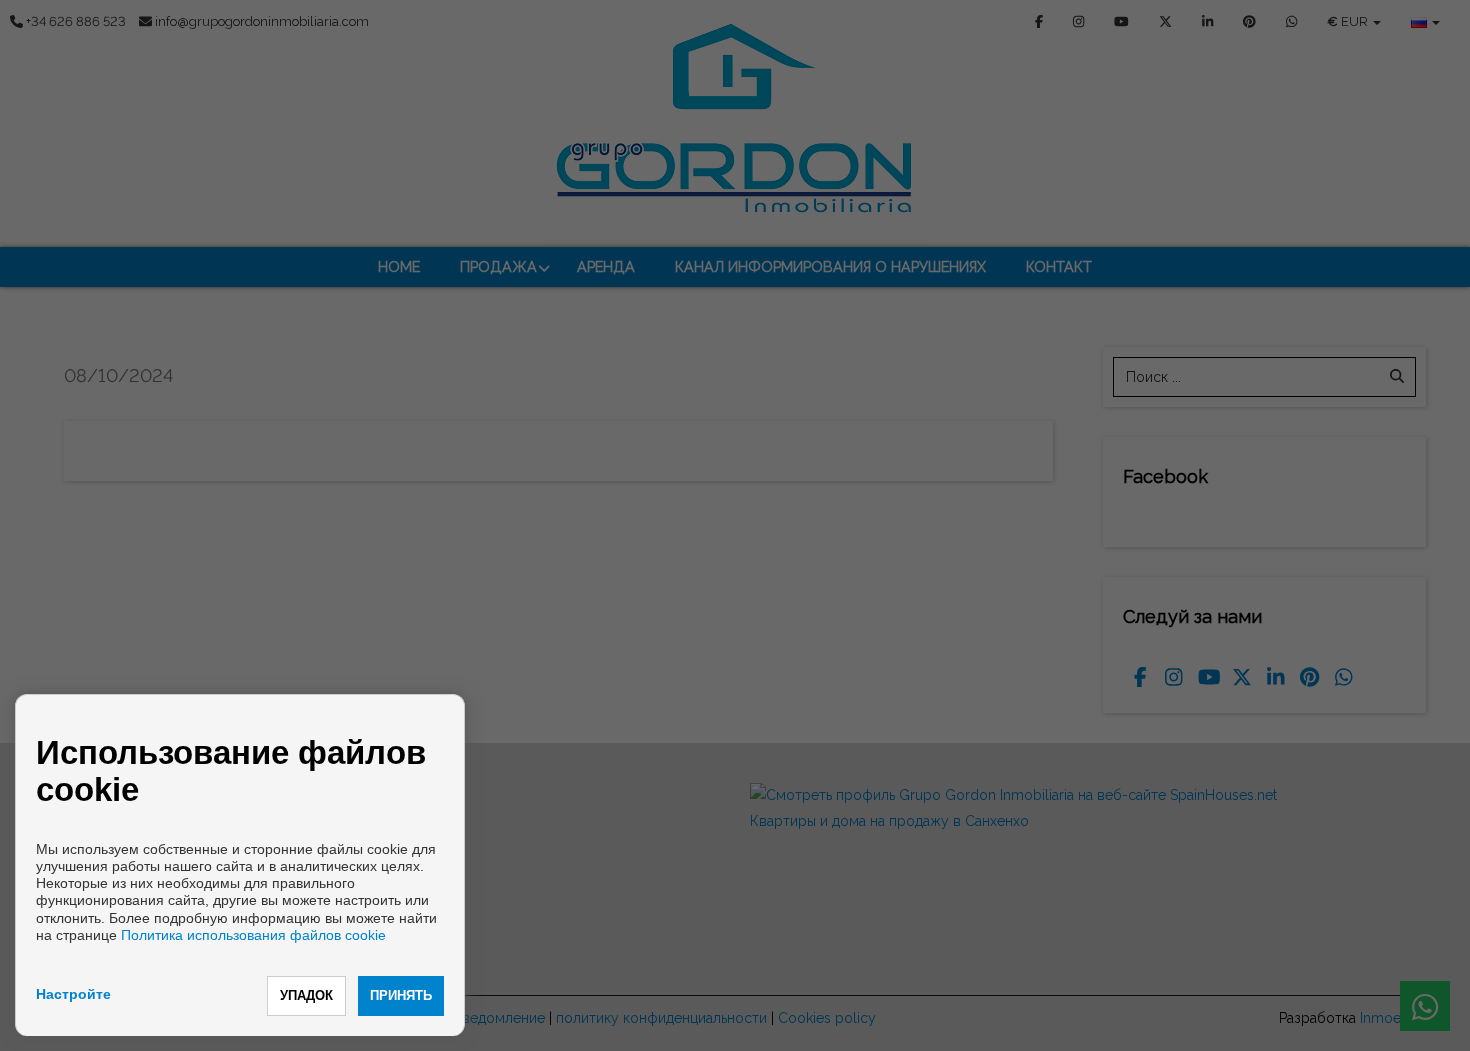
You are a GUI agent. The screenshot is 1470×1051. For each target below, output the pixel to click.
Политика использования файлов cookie (253, 935)
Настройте (73, 994)
